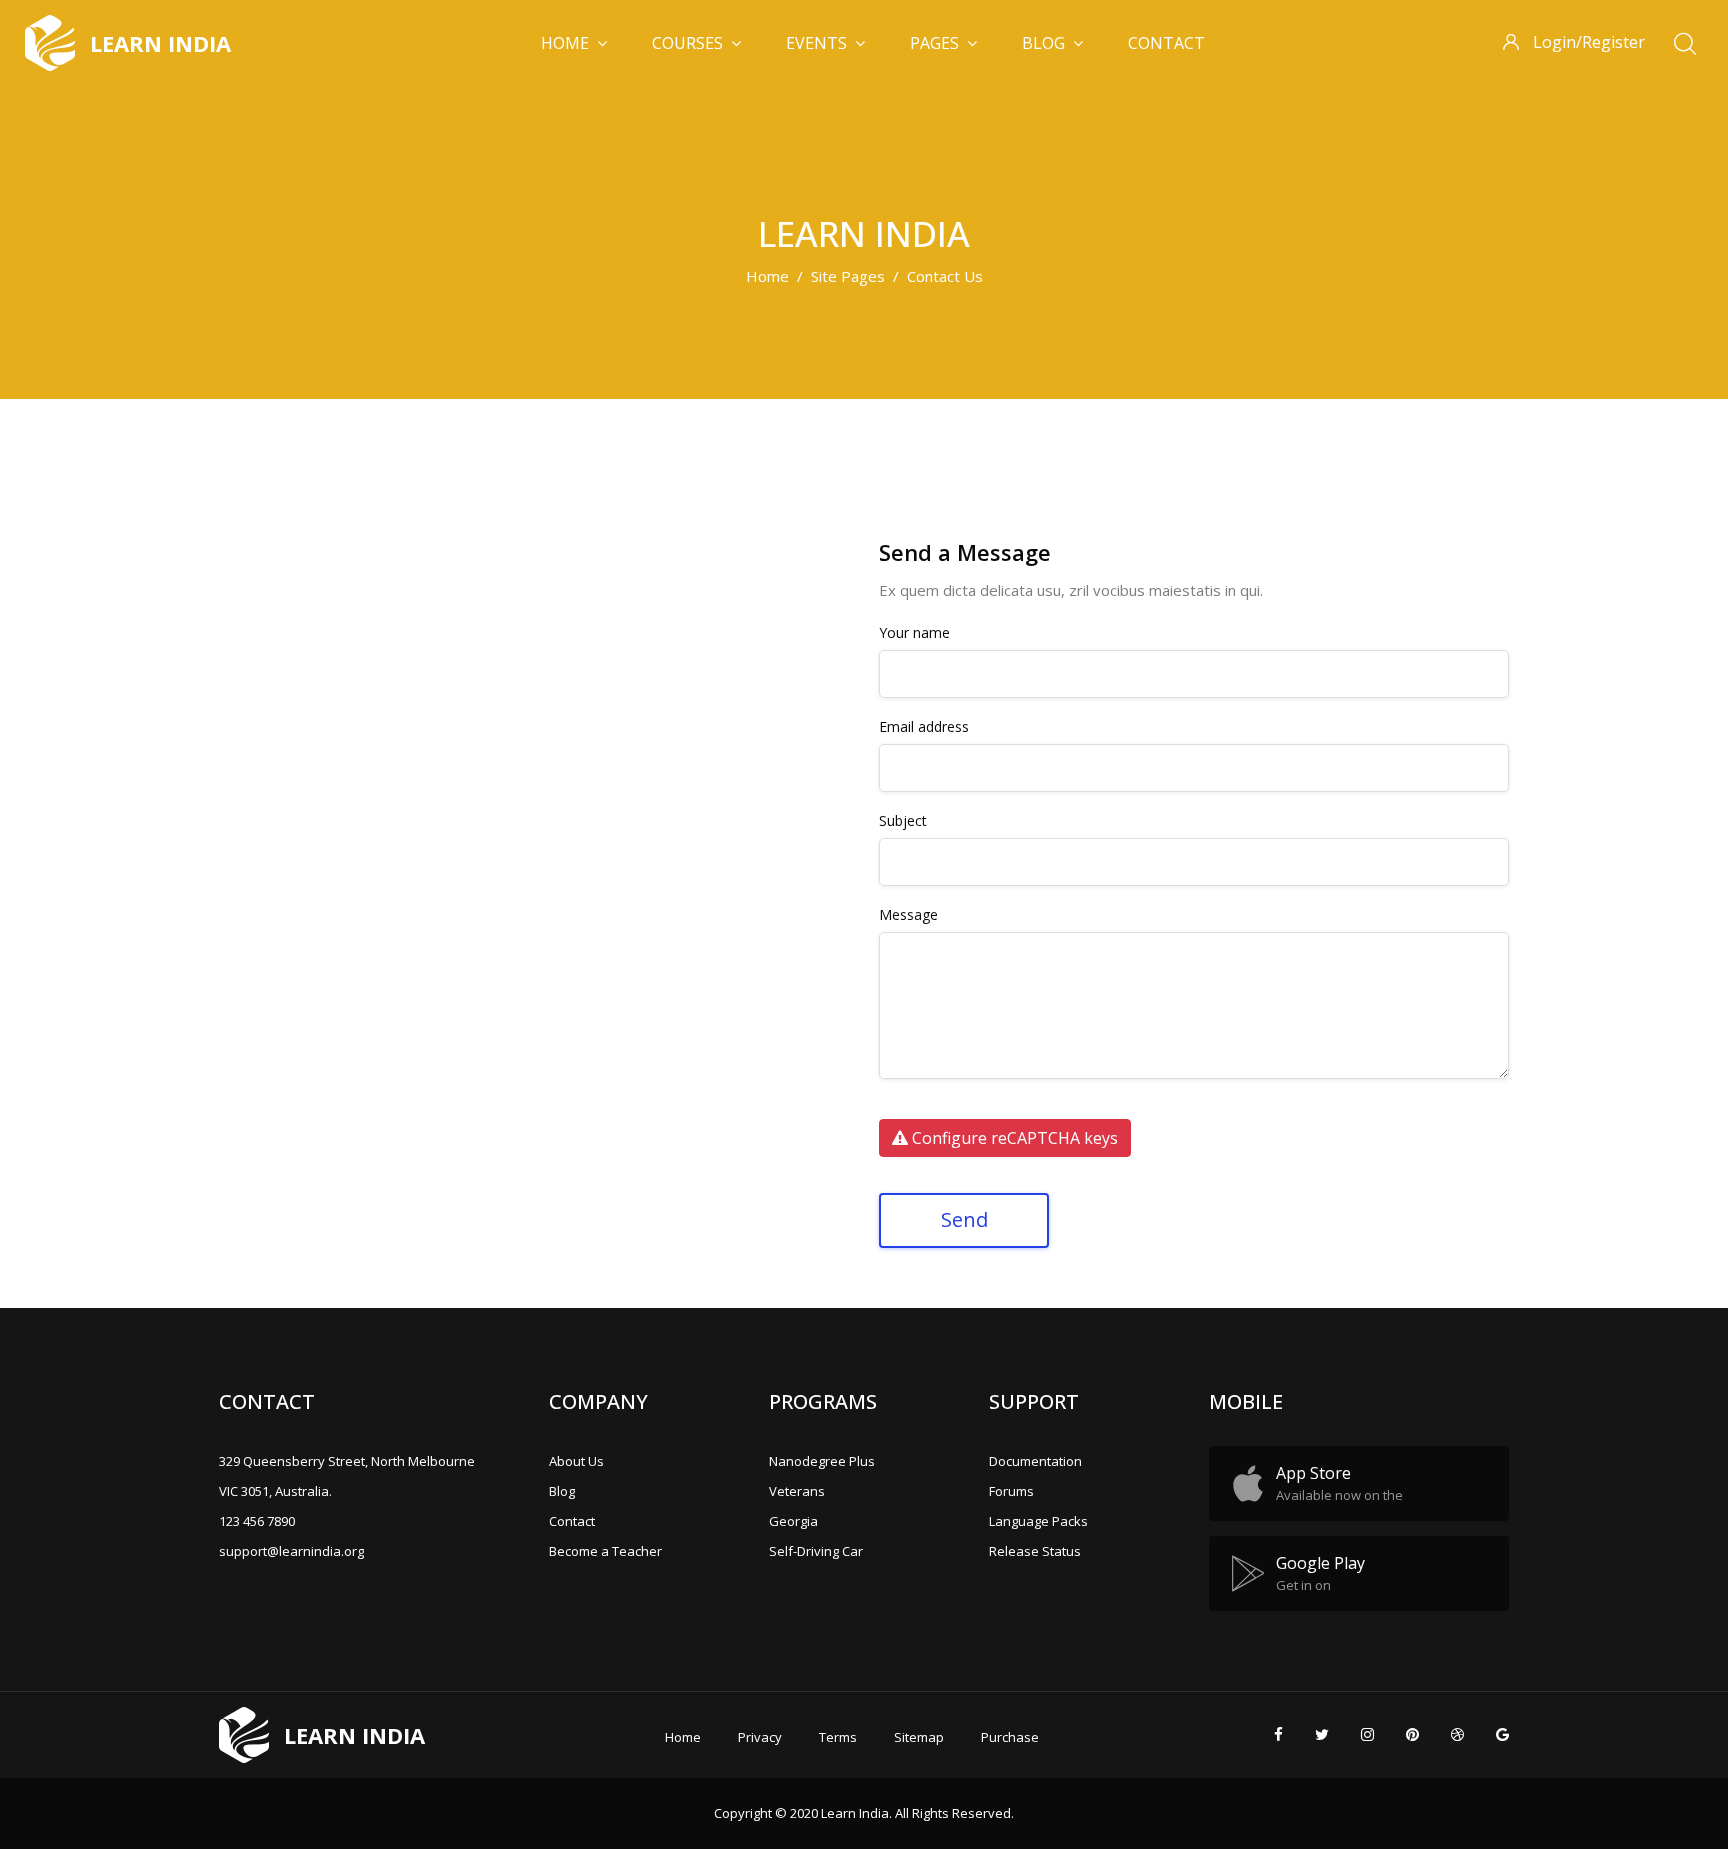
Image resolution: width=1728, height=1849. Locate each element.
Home (565, 43)
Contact (1166, 43)
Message (908, 915)
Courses (687, 43)
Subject (903, 821)
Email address (924, 727)
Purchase (1010, 1737)
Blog (1043, 43)
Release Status (1035, 1551)
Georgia (793, 1521)
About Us (576, 1461)
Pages (934, 43)
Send (964, 1219)
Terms (838, 1737)
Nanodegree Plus (822, 1461)
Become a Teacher (605, 1551)
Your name (914, 633)
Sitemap (919, 1737)
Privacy (760, 1737)
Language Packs (1038, 1521)
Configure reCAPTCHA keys (1013, 1138)
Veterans (797, 1491)
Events (816, 43)
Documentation (1035, 1461)
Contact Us (945, 276)
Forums (1011, 1491)
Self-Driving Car (816, 1551)
